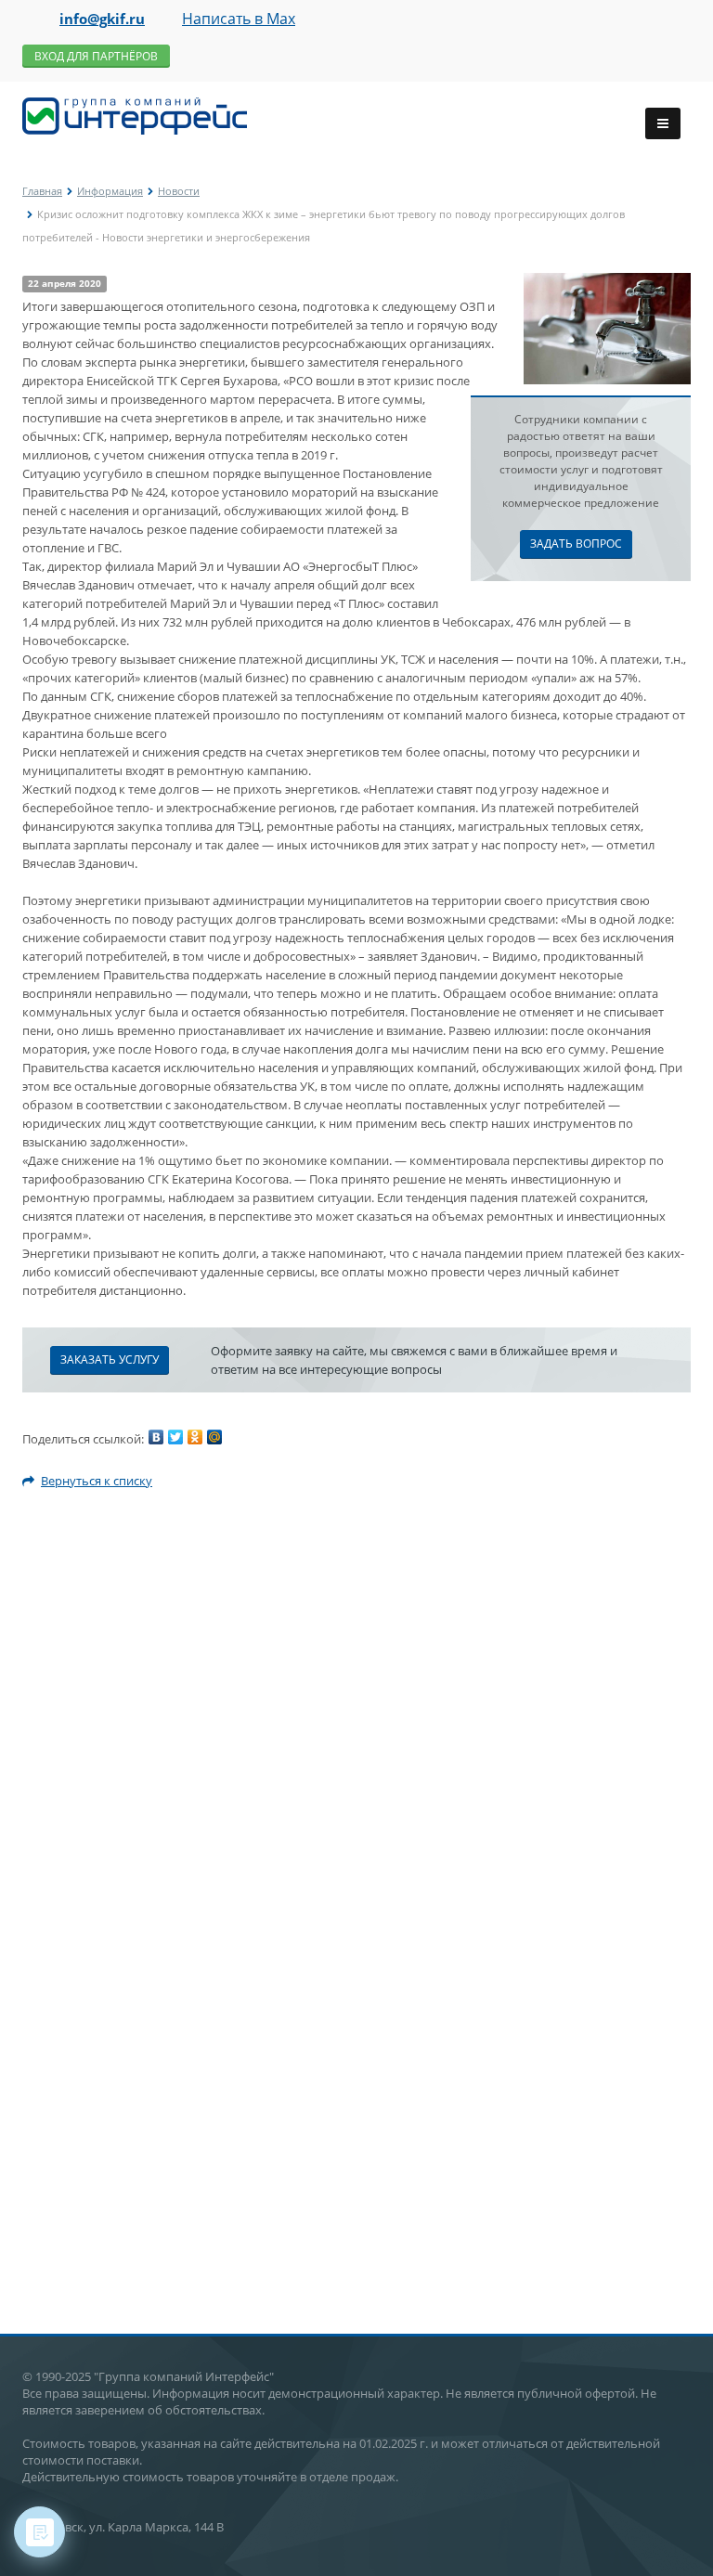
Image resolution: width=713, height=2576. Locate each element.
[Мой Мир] (214, 1437)
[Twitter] (175, 1437)
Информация (110, 191)
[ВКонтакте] (156, 1437)
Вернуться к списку (97, 1481)
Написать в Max (239, 19)
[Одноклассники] (195, 1437)
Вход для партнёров (96, 56)
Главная (42, 191)
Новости (179, 191)
